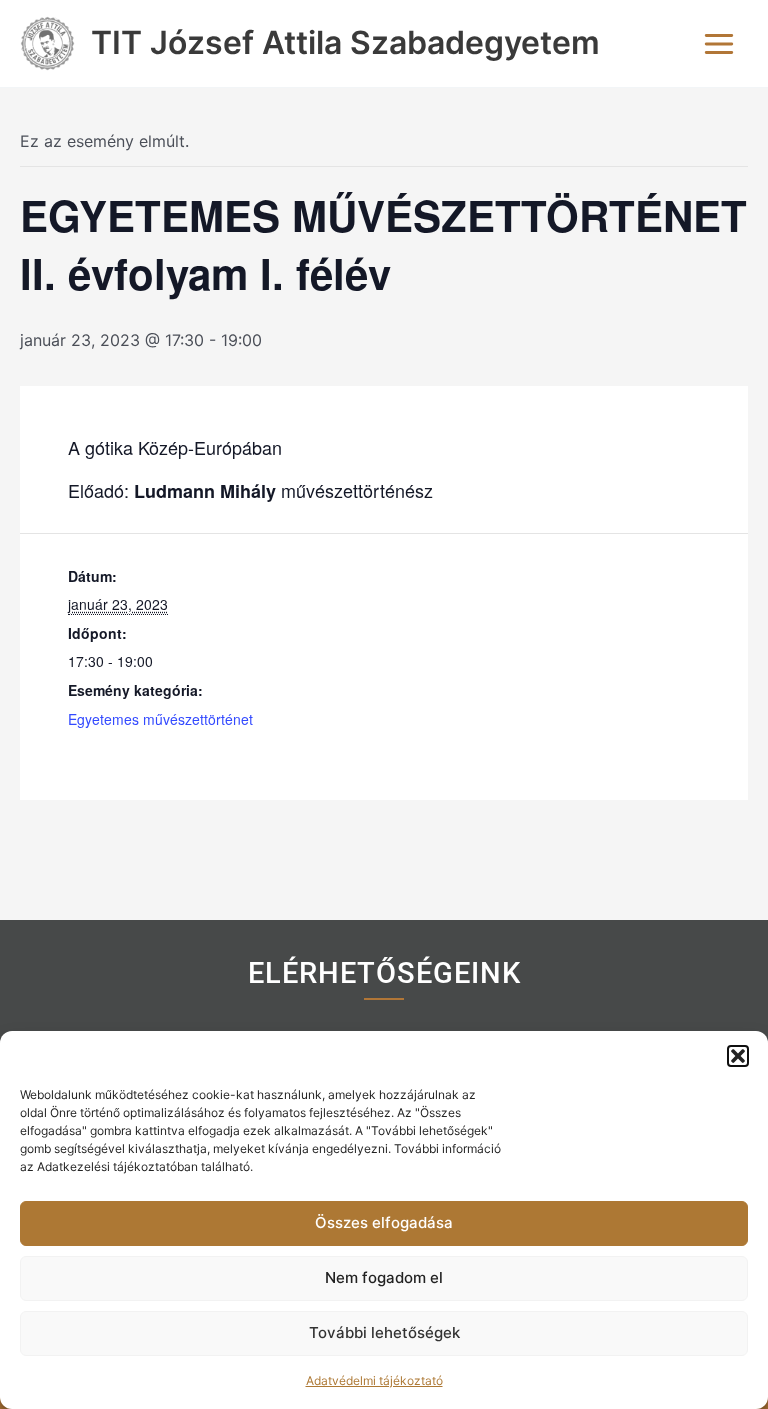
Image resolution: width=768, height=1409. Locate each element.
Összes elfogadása (384, 1222)
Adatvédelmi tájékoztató (374, 1380)
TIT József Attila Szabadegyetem (345, 42)
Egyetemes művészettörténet (160, 719)
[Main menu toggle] (719, 44)
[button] (738, 1056)
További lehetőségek (384, 1332)
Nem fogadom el (384, 1277)
